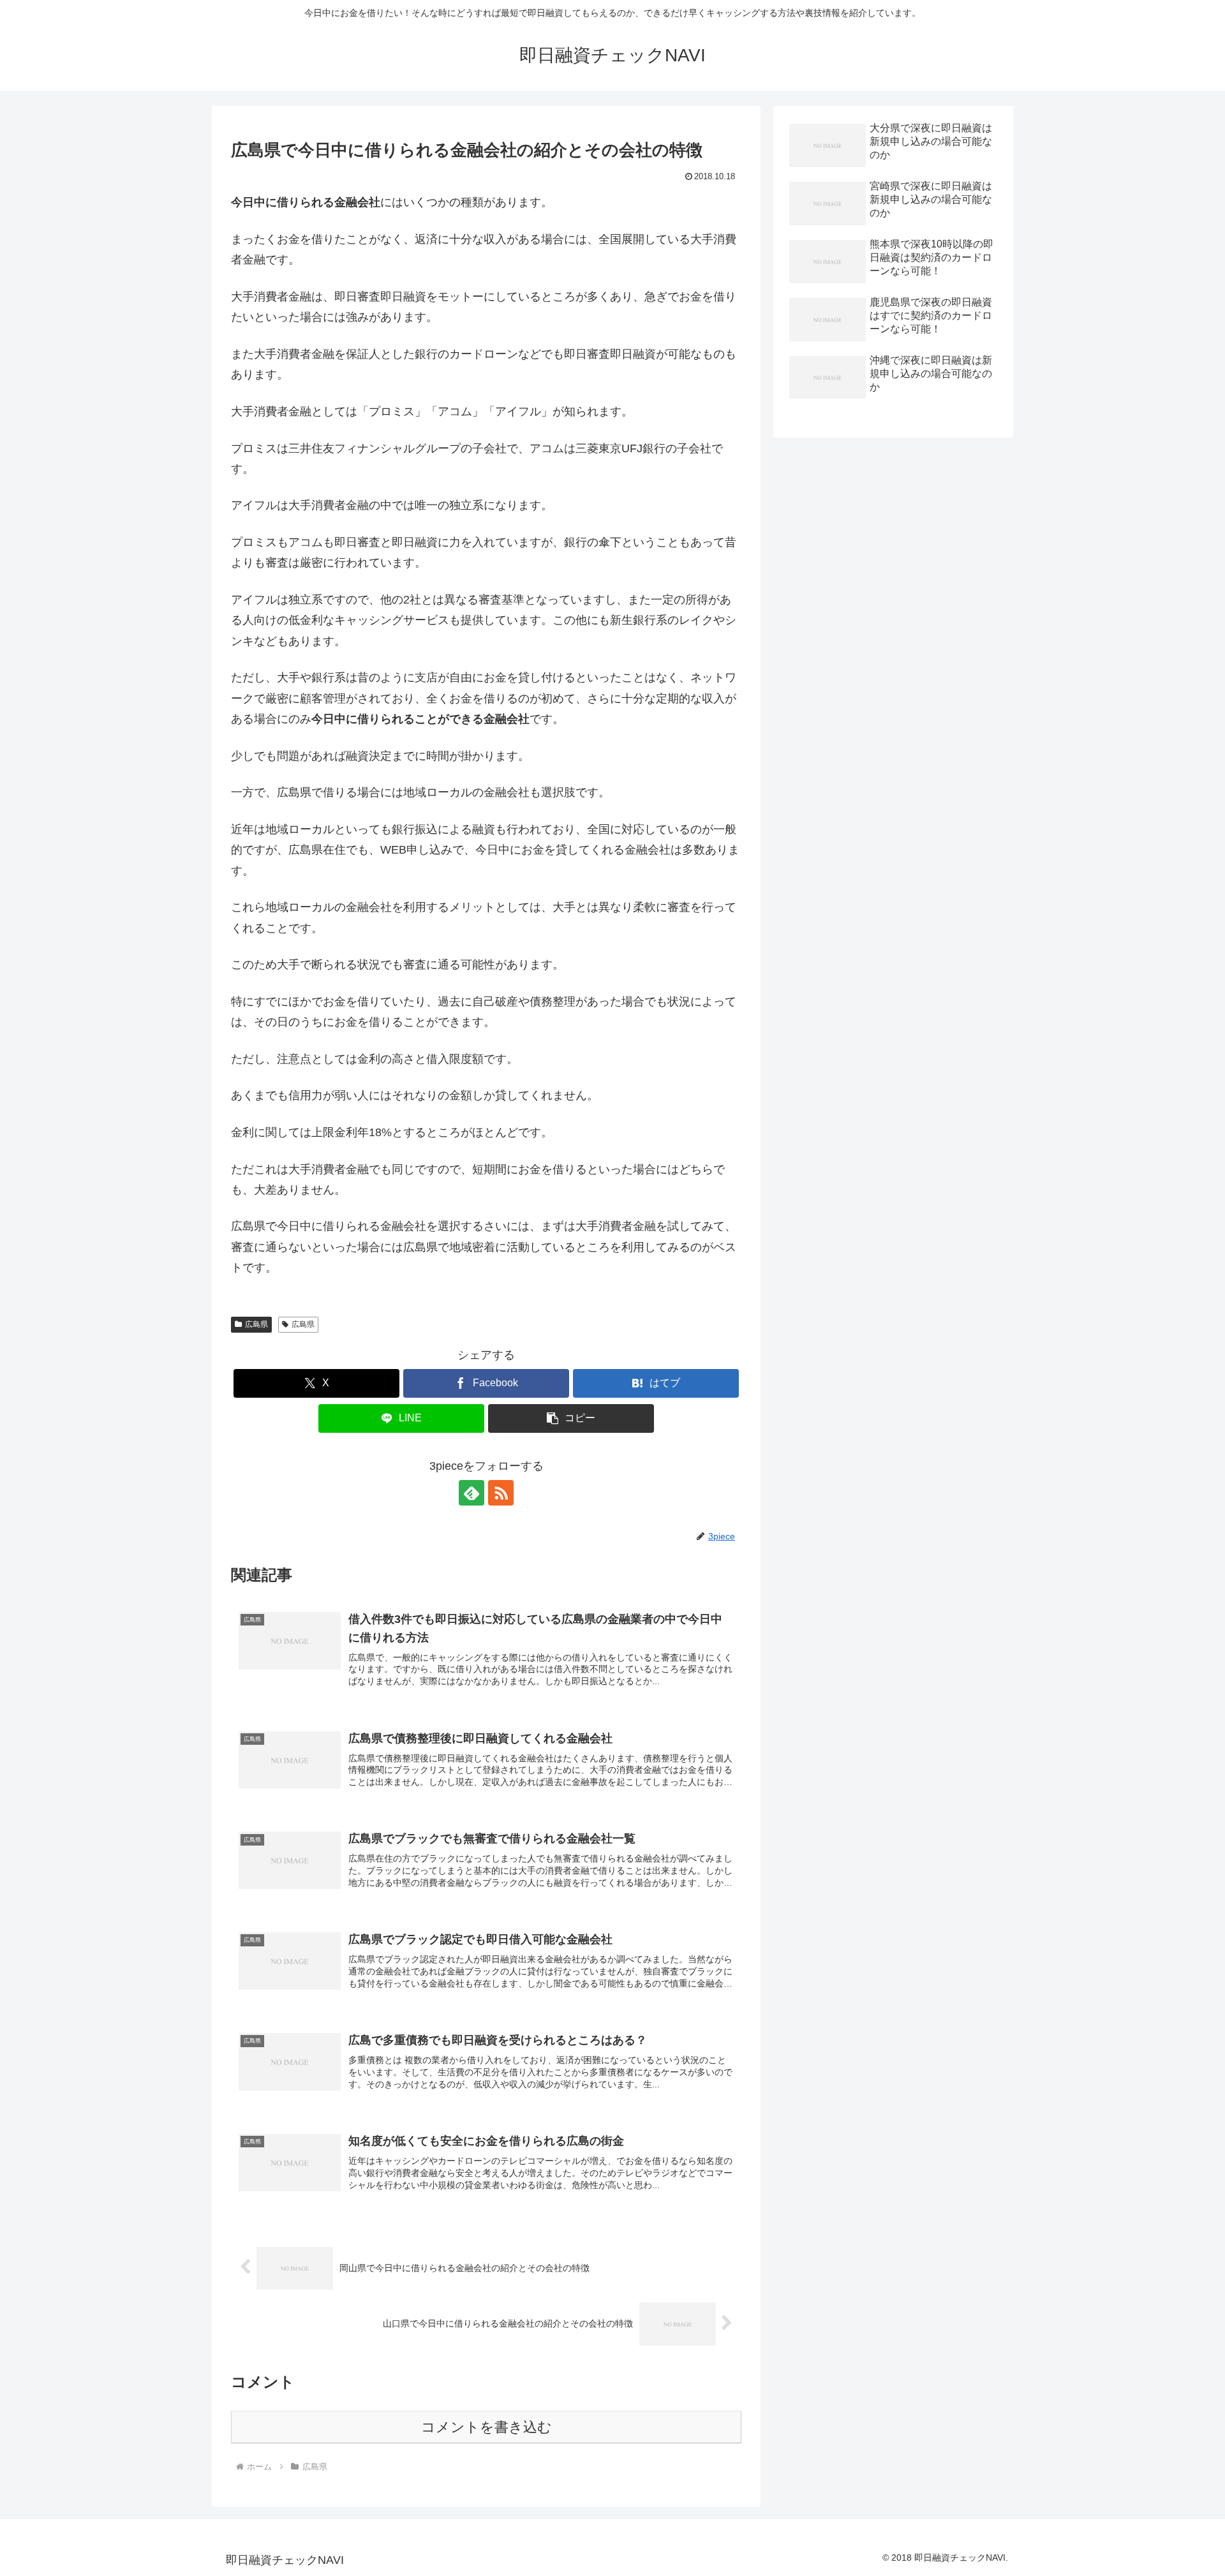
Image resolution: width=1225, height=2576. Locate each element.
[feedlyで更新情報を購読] (471, 1493)
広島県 (256, 1324)
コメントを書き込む (486, 2427)
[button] (571, 1418)
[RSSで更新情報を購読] (501, 1493)
